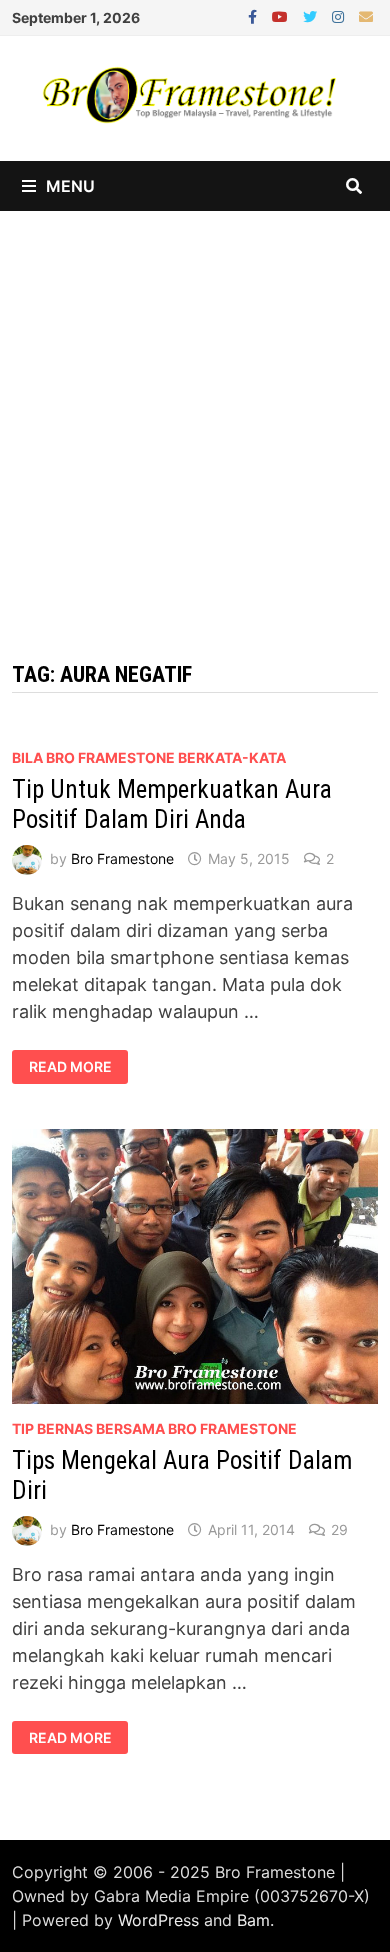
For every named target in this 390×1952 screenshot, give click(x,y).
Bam (253, 1920)
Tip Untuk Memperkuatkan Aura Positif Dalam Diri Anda (172, 804)
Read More (78, 1067)
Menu (70, 186)
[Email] (366, 15)
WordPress (158, 1920)
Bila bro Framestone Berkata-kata (149, 757)
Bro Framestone (122, 858)
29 (339, 1529)
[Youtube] (282, 15)
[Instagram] (340, 15)
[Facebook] (255, 15)
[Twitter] (312, 15)
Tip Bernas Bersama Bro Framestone (154, 1428)
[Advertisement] (195, 416)
